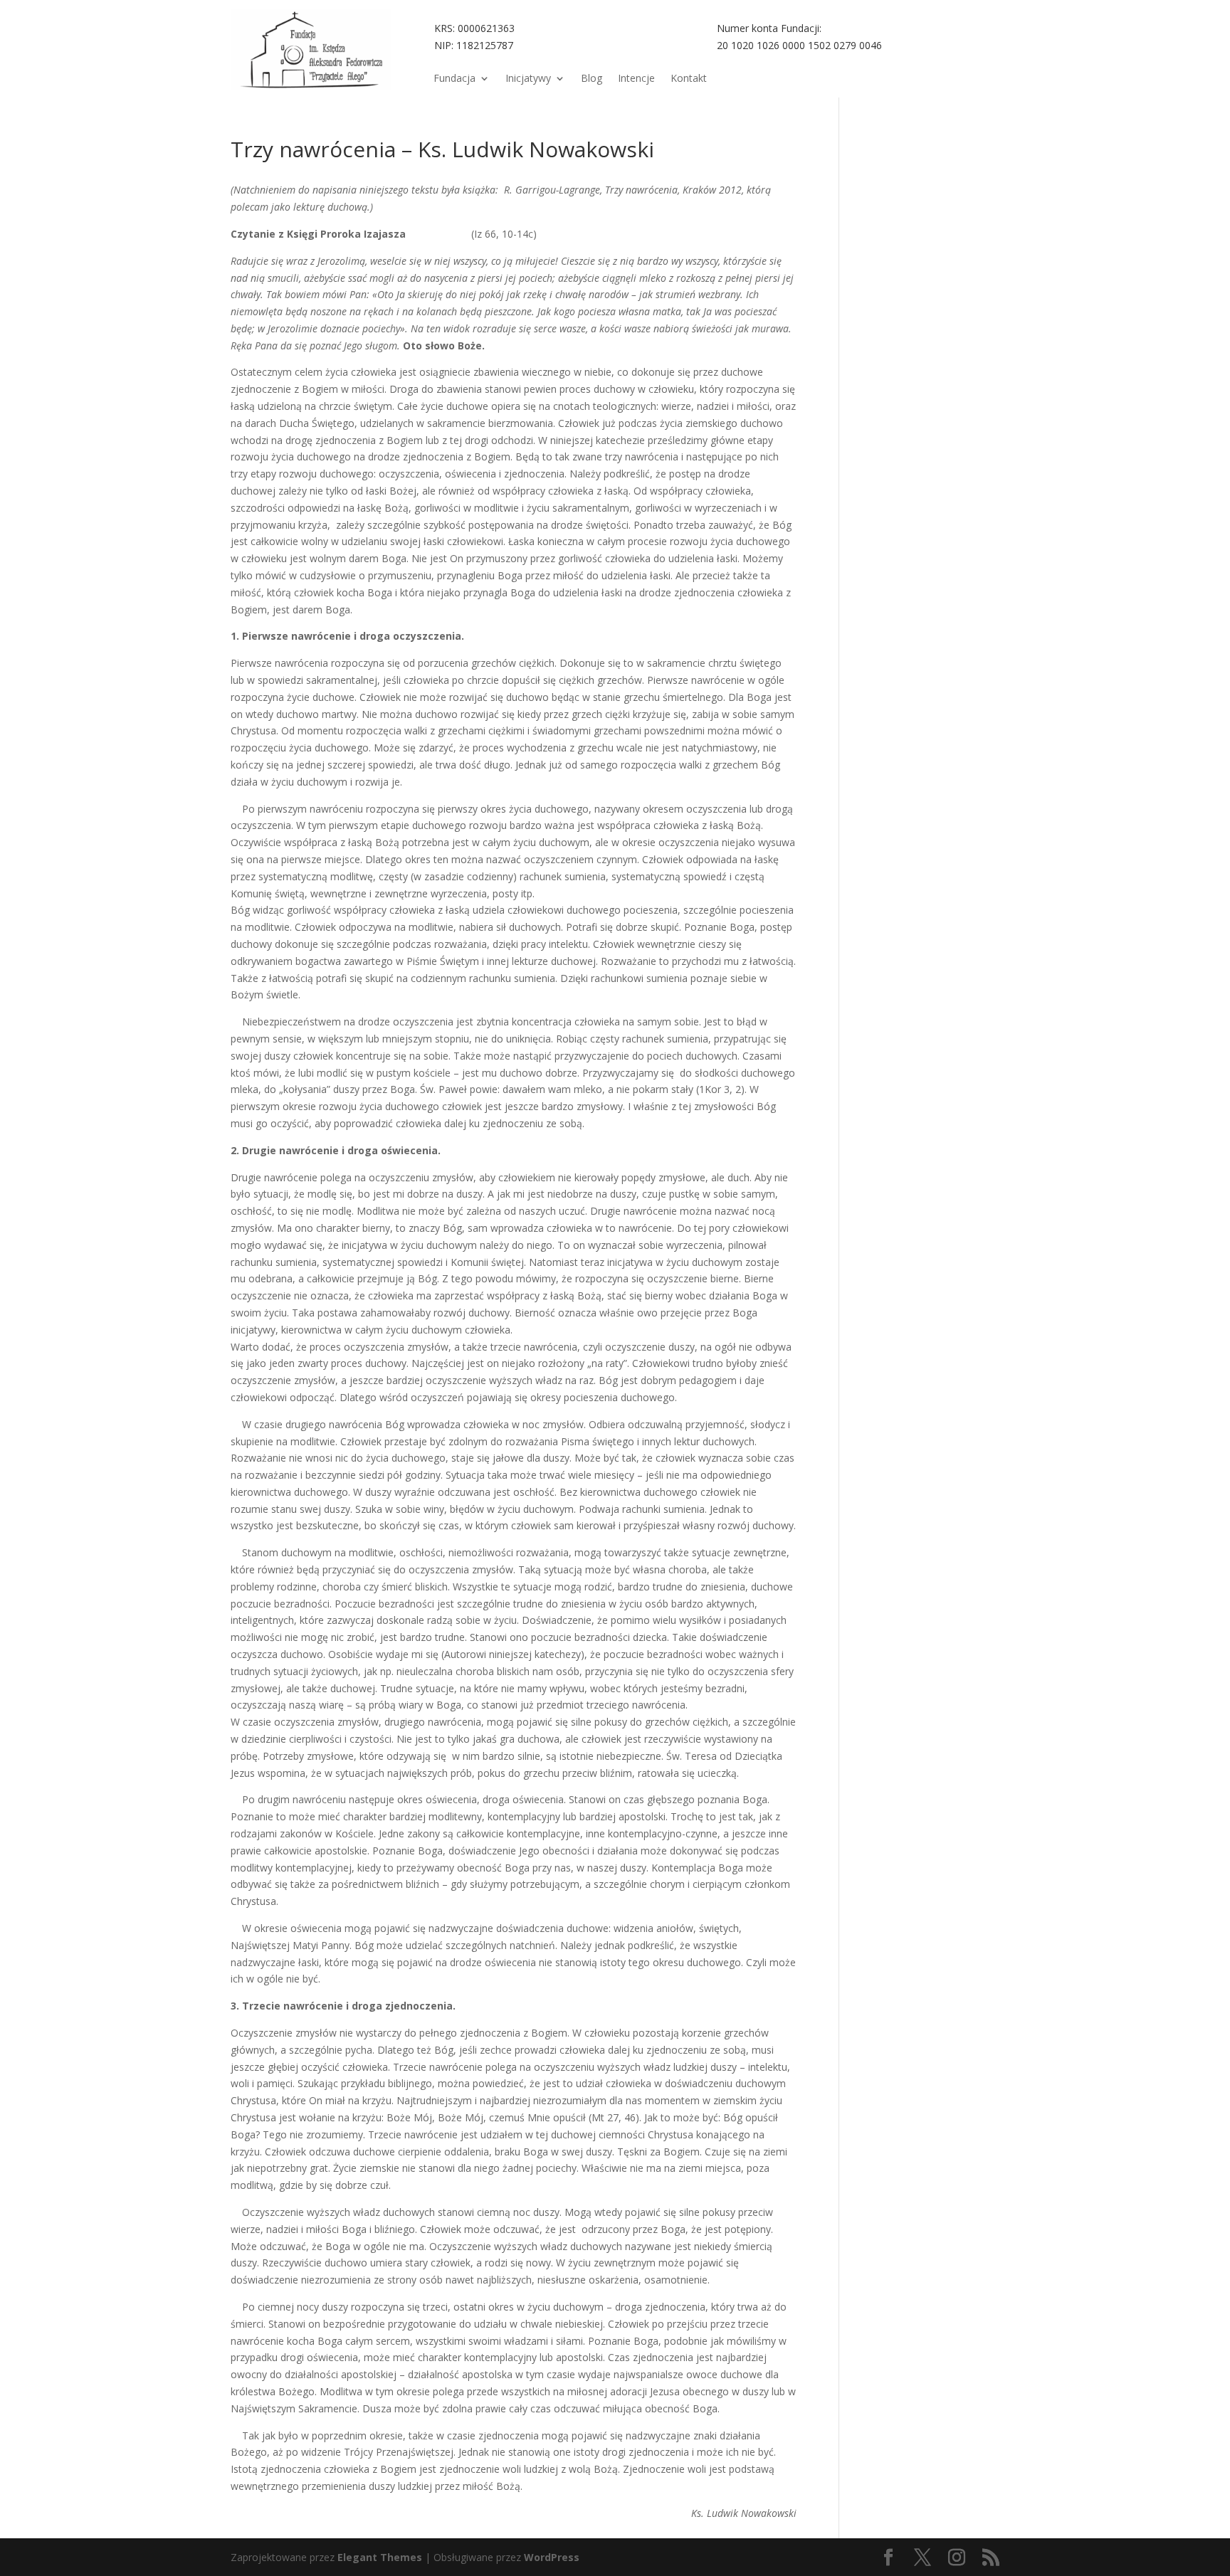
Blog (592, 79)
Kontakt (689, 79)
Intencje (636, 79)
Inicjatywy (528, 79)
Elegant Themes (380, 2557)
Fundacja (454, 79)
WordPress (552, 2557)
